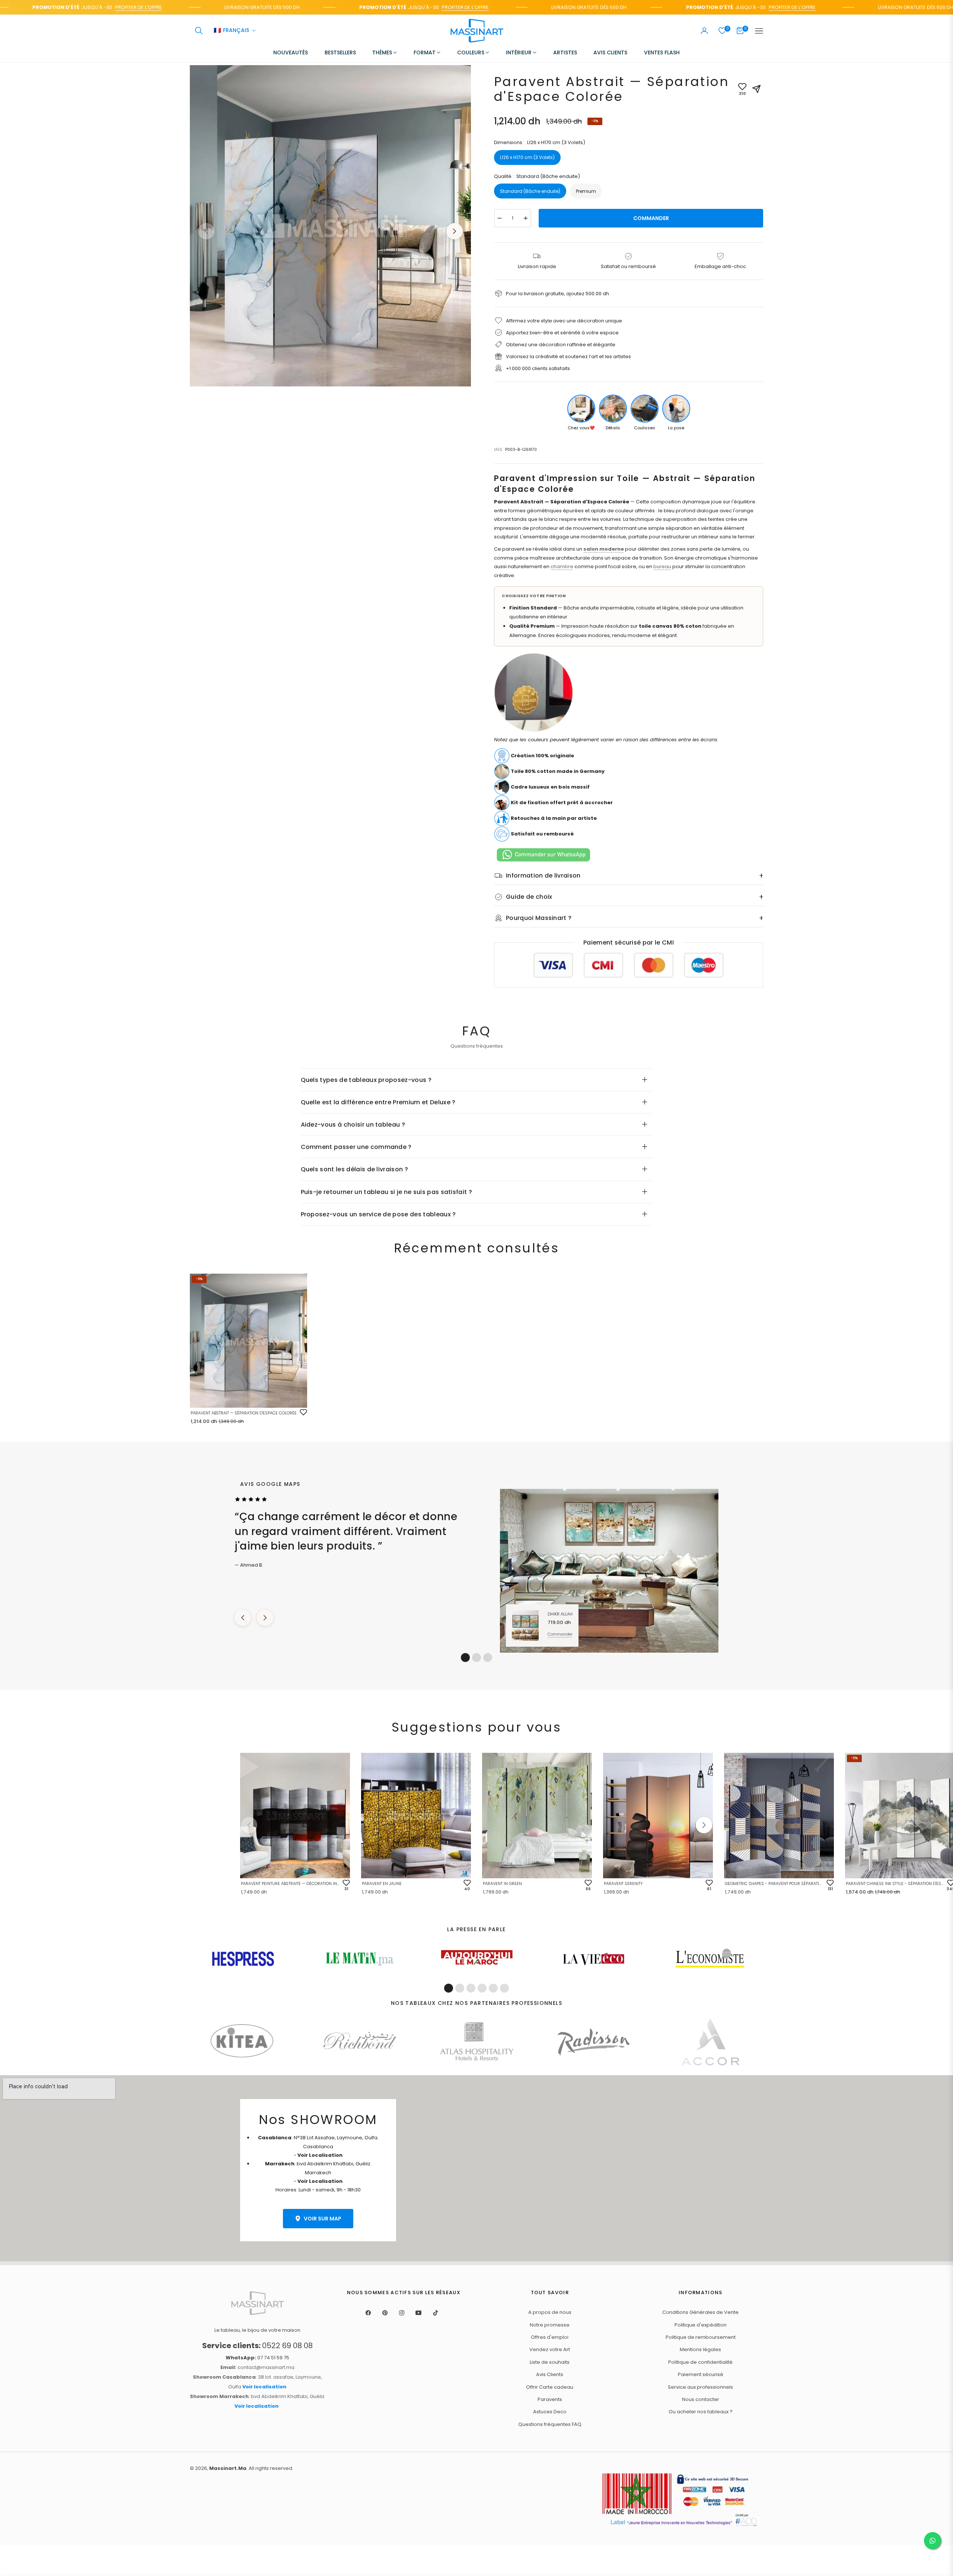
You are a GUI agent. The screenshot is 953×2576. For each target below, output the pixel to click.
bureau (662, 566)
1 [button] (465, 1658)
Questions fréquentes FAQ (550, 2424)
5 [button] (493, 1988)
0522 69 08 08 (257, 2346)
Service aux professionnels (700, 2387)
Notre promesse (550, 2325)
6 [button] (504, 1988)
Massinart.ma (228, 2468)
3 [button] (488, 1658)
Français (231, 31)
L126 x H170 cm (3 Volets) (527, 157)
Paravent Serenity (623, 1884)
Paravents (550, 2399)
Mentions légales (700, 2349)
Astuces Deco (550, 2412)
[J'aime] (303, 1412)
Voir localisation (264, 2387)
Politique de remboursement (701, 2337)
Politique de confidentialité (700, 2362)
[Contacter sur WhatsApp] (933, 2541)
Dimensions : (540, 142)
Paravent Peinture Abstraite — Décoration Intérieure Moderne (290, 1884)
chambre (562, 566)
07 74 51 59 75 (257, 2358)
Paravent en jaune (382, 1884)
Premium (586, 191)
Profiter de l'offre (72, 7)
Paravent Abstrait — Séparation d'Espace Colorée (244, 1413)
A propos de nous (550, 2312)
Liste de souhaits (550, 2362)
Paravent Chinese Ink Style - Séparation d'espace (895, 1884)
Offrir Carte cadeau (550, 2387)
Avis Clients (550, 2374)
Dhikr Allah (560, 1614)
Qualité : (537, 176)
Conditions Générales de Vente (700, 2312)
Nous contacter (701, 2399)
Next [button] (455, 231)
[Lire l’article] (243, 1959)
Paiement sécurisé (701, 2374)
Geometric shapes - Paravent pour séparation (774, 1884)
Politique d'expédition (701, 2325)
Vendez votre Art (550, 2349)
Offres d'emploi (550, 2337)
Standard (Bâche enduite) (530, 191)
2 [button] (476, 1658)
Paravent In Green (502, 1884)
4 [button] (482, 1988)
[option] (330, 226)
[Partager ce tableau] (756, 89)
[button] (199, 31)
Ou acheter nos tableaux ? (701, 2412)
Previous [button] (206, 231)
